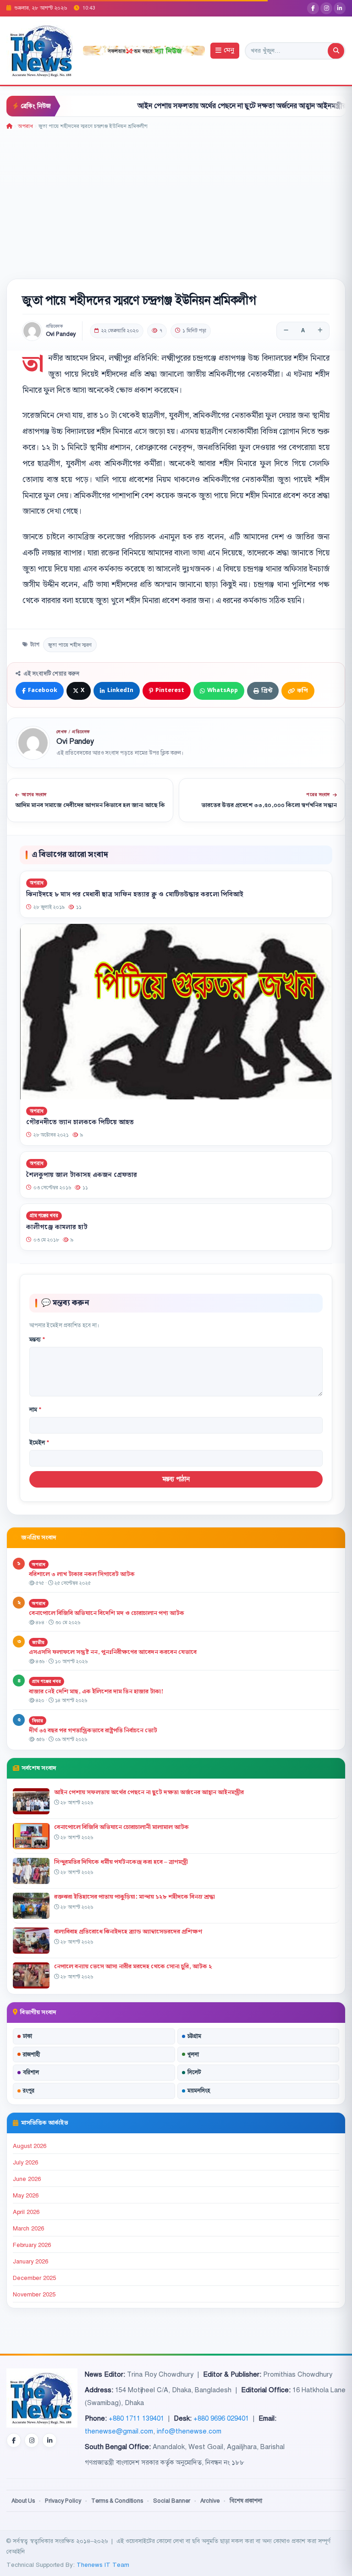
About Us (23, 2501)
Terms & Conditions (117, 2501)
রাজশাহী (31, 2054)
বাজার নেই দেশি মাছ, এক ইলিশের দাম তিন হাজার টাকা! (96, 1692)
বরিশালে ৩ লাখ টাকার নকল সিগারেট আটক (82, 1574)
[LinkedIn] (340, 8)
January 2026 (30, 2262)
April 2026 (26, 2212)
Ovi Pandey (61, 334)
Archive (210, 2501)
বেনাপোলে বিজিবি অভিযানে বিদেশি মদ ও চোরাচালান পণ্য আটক (107, 1613)
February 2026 (32, 2245)
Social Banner (172, 2501)
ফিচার (38, 1721)
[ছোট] (286, 331)
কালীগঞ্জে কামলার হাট (57, 1227)
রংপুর (29, 2091)
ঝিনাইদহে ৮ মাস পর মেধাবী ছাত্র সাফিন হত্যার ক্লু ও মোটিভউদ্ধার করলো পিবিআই (135, 895)
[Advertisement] (176, 199)
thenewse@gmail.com (119, 2431)
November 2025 (34, 2295)
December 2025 (34, 2278)
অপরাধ (25, 126)
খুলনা (193, 2054)
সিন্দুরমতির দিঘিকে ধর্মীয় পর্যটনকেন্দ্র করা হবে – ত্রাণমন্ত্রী (121, 1862)
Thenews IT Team (103, 2565)
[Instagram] (326, 8)
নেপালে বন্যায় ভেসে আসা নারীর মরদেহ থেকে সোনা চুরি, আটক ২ (133, 1966)
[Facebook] (313, 8)
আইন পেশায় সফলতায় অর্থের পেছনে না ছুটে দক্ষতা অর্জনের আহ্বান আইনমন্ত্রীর (200, 106)
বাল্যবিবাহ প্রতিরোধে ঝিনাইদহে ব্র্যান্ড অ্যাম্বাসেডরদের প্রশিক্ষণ (128, 1932)
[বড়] (320, 331)
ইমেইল (39, 1443)
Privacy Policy (63, 2501)
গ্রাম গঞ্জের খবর (44, 1216)
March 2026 (28, 2229)
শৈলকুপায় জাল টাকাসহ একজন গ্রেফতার (82, 1175)
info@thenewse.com (189, 2431)
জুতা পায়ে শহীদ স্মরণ (70, 645)
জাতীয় (38, 1642)
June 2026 (27, 2179)
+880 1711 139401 (136, 2418)
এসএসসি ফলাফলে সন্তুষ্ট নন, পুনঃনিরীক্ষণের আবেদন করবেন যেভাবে (113, 1652)
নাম (35, 1410)
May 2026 (26, 2196)
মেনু (229, 51)
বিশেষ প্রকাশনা (246, 2501)
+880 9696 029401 (221, 2418)
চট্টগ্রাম (194, 2036)
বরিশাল (31, 2072)
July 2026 (25, 2163)
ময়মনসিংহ (199, 2091)
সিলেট (194, 2072)
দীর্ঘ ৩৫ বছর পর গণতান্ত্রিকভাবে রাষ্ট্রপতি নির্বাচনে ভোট (93, 1730)
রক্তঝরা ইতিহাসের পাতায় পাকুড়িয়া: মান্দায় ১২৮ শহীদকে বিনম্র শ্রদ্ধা (135, 1897)
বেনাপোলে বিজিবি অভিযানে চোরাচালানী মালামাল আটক (121, 1827)
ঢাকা (27, 2036)
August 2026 (30, 2146)
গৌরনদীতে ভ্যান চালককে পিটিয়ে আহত (80, 1122)
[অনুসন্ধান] (336, 51)
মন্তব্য (37, 1340)
